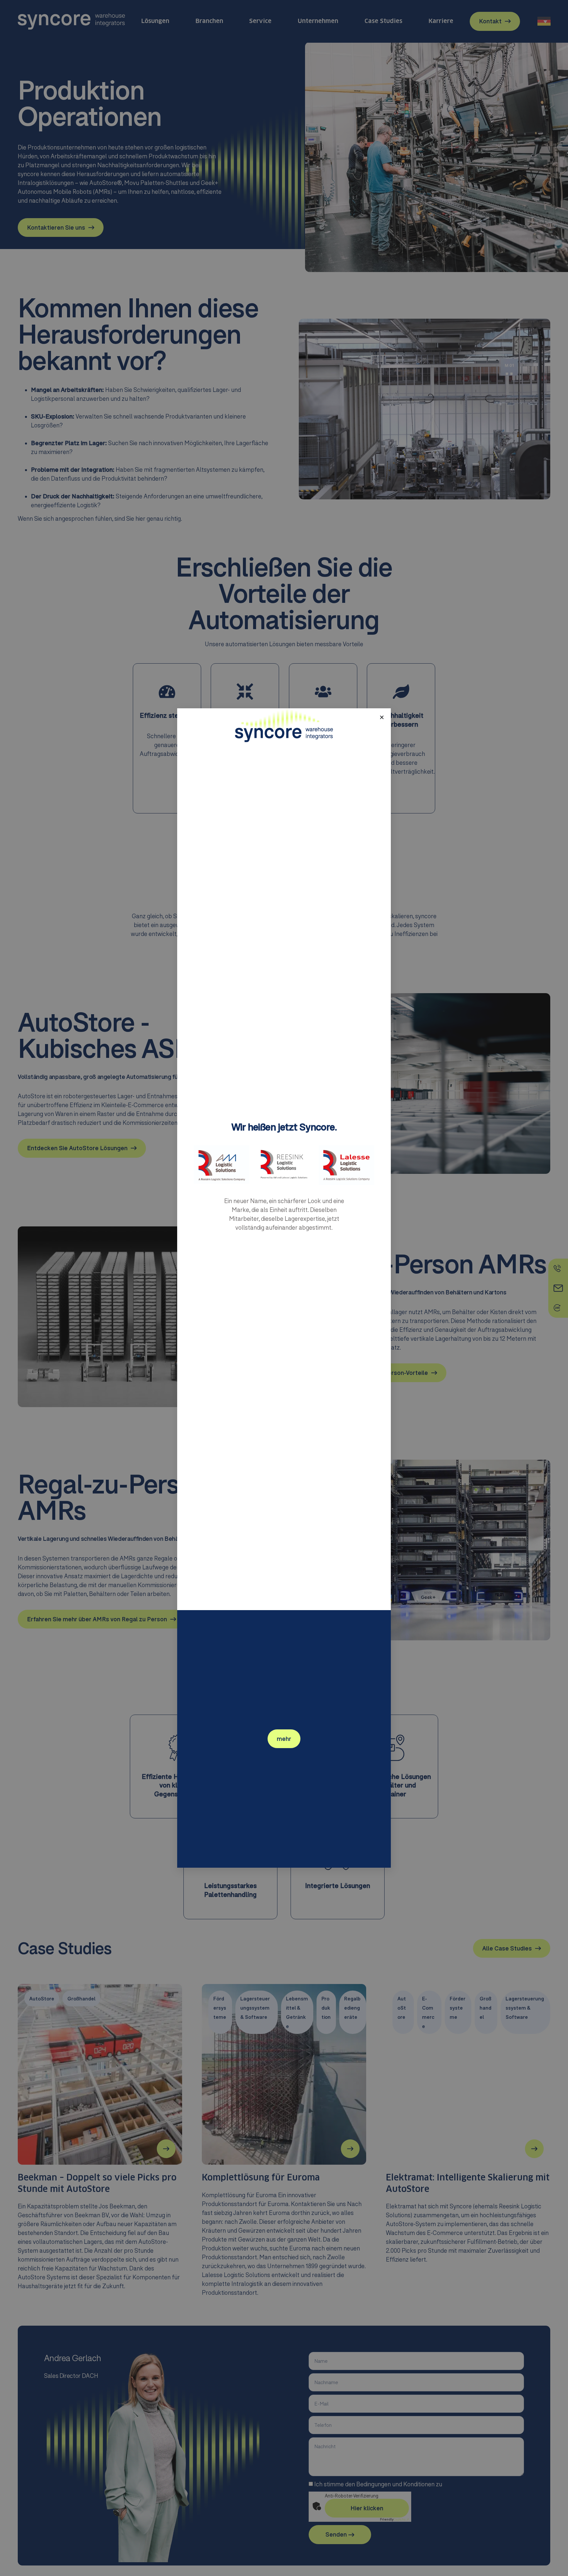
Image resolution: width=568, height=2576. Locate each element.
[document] (284, 1288)
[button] (382, 717)
